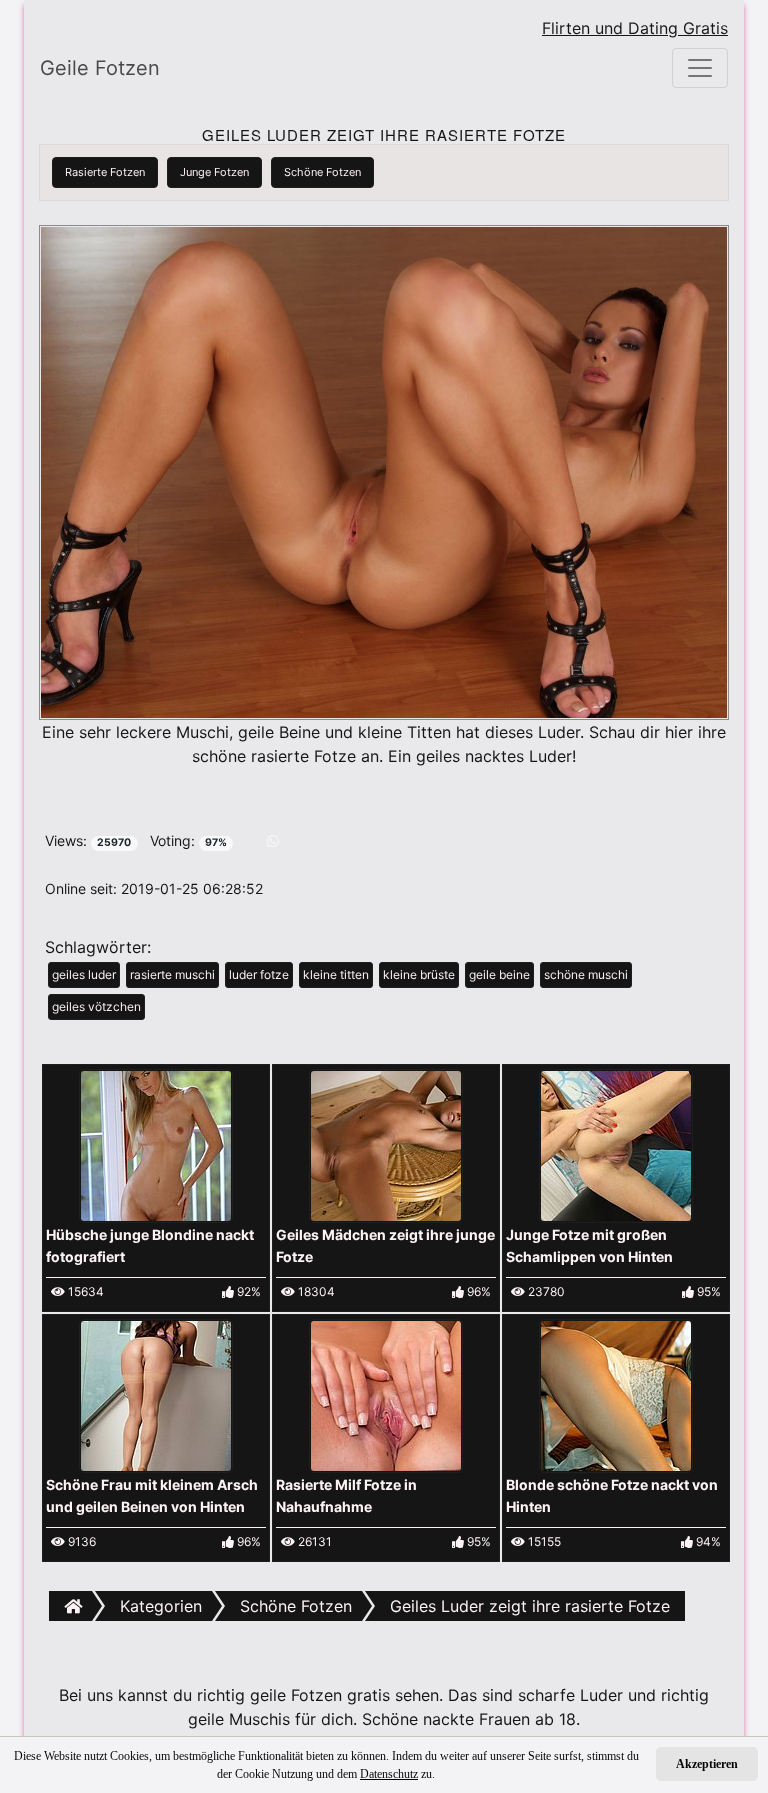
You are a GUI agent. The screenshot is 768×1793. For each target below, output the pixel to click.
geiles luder (84, 974)
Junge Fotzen (214, 172)
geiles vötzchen (96, 1006)
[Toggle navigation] (700, 68)
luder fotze (259, 974)
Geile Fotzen (100, 68)
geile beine (499, 974)
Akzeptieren (707, 1764)
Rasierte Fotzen (105, 172)
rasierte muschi (172, 974)
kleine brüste (419, 974)
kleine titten (336, 974)
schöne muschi (586, 974)
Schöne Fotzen (322, 172)
